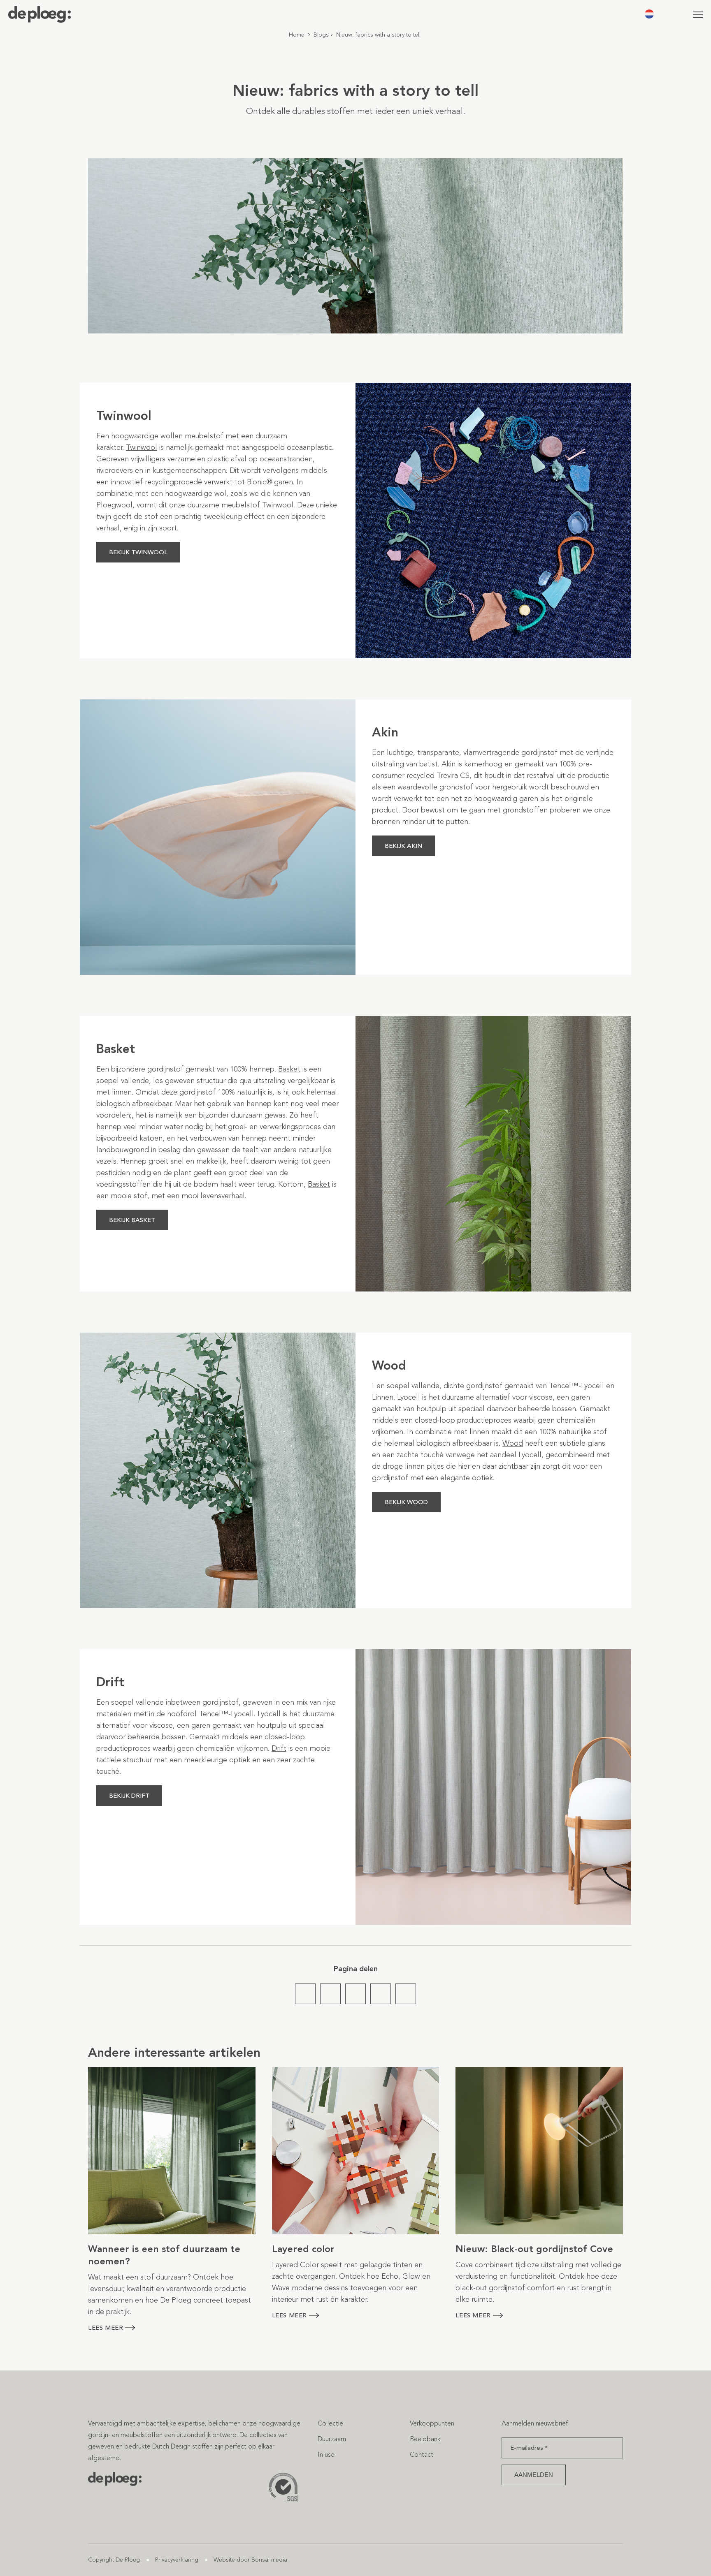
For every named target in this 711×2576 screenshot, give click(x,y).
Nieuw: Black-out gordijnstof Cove (534, 2249)
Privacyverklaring (177, 2560)
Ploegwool (114, 505)
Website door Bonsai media (250, 2560)
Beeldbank (425, 2439)
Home (297, 35)
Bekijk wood (406, 1502)
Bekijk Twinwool (138, 552)
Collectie (330, 2423)
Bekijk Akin (403, 846)
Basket (289, 1069)
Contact (422, 2454)
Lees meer (106, 2328)
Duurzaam (332, 2439)
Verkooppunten (432, 2423)
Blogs (321, 35)
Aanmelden (534, 2475)
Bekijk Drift (129, 1796)
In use (326, 2454)
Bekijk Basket (132, 1220)
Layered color (303, 2249)
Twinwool (278, 505)
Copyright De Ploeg (114, 2560)
